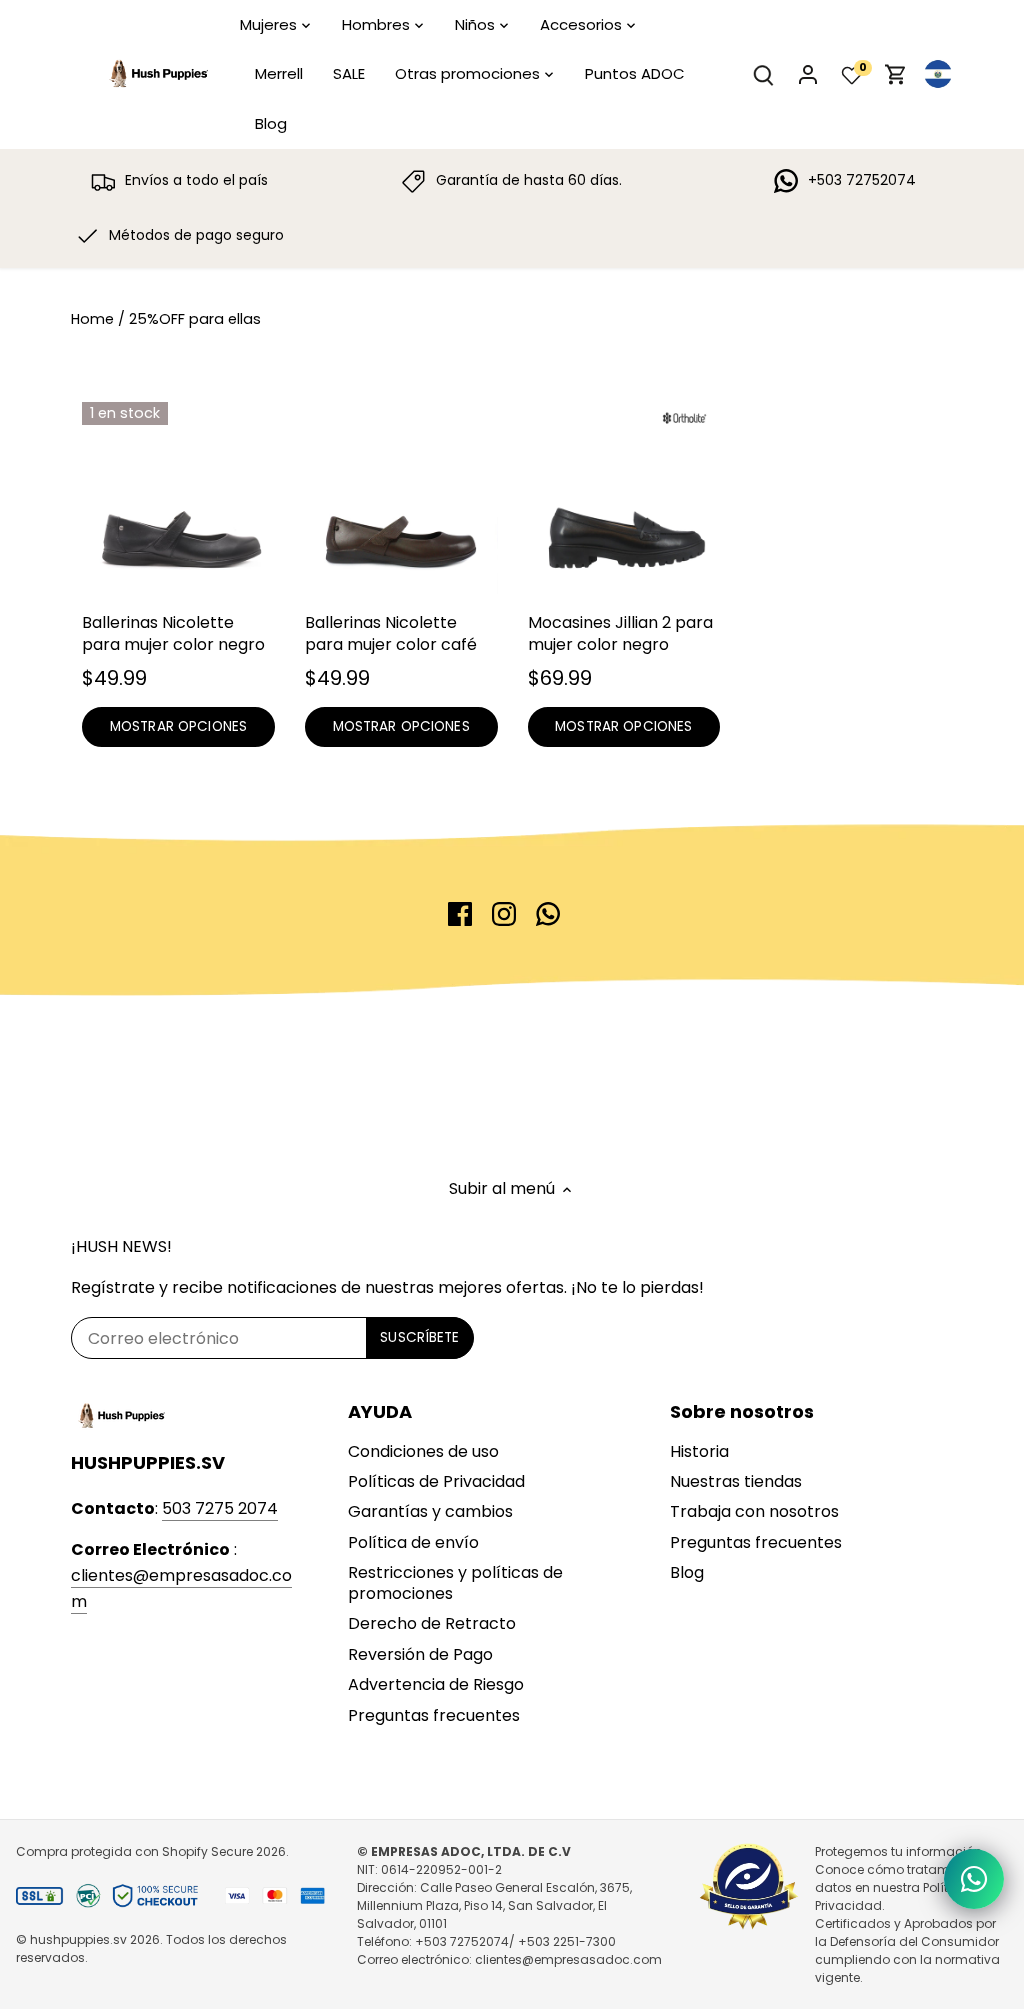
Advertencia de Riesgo (436, 1684)
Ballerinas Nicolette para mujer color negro (173, 633)
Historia (699, 1451)
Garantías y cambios (430, 1511)
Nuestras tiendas (736, 1481)
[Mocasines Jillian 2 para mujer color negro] (624, 498)
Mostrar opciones (178, 726)
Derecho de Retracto (432, 1623)
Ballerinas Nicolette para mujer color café (391, 633)
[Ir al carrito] (896, 74)
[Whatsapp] (548, 914)
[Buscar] (764, 74)
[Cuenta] (808, 74)
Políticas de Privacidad (436, 1481)
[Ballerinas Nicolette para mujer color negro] (178, 498)
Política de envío (413, 1542)
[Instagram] (504, 914)
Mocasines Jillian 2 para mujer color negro (620, 633)
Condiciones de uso (423, 1451)
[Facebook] (460, 914)
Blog (687, 1572)
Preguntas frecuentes (434, 1715)
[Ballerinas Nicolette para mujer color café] (401, 498)
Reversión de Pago (420, 1654)
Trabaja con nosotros (754, 1511)
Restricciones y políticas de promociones (455, 1583)
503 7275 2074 (220, 1508)
